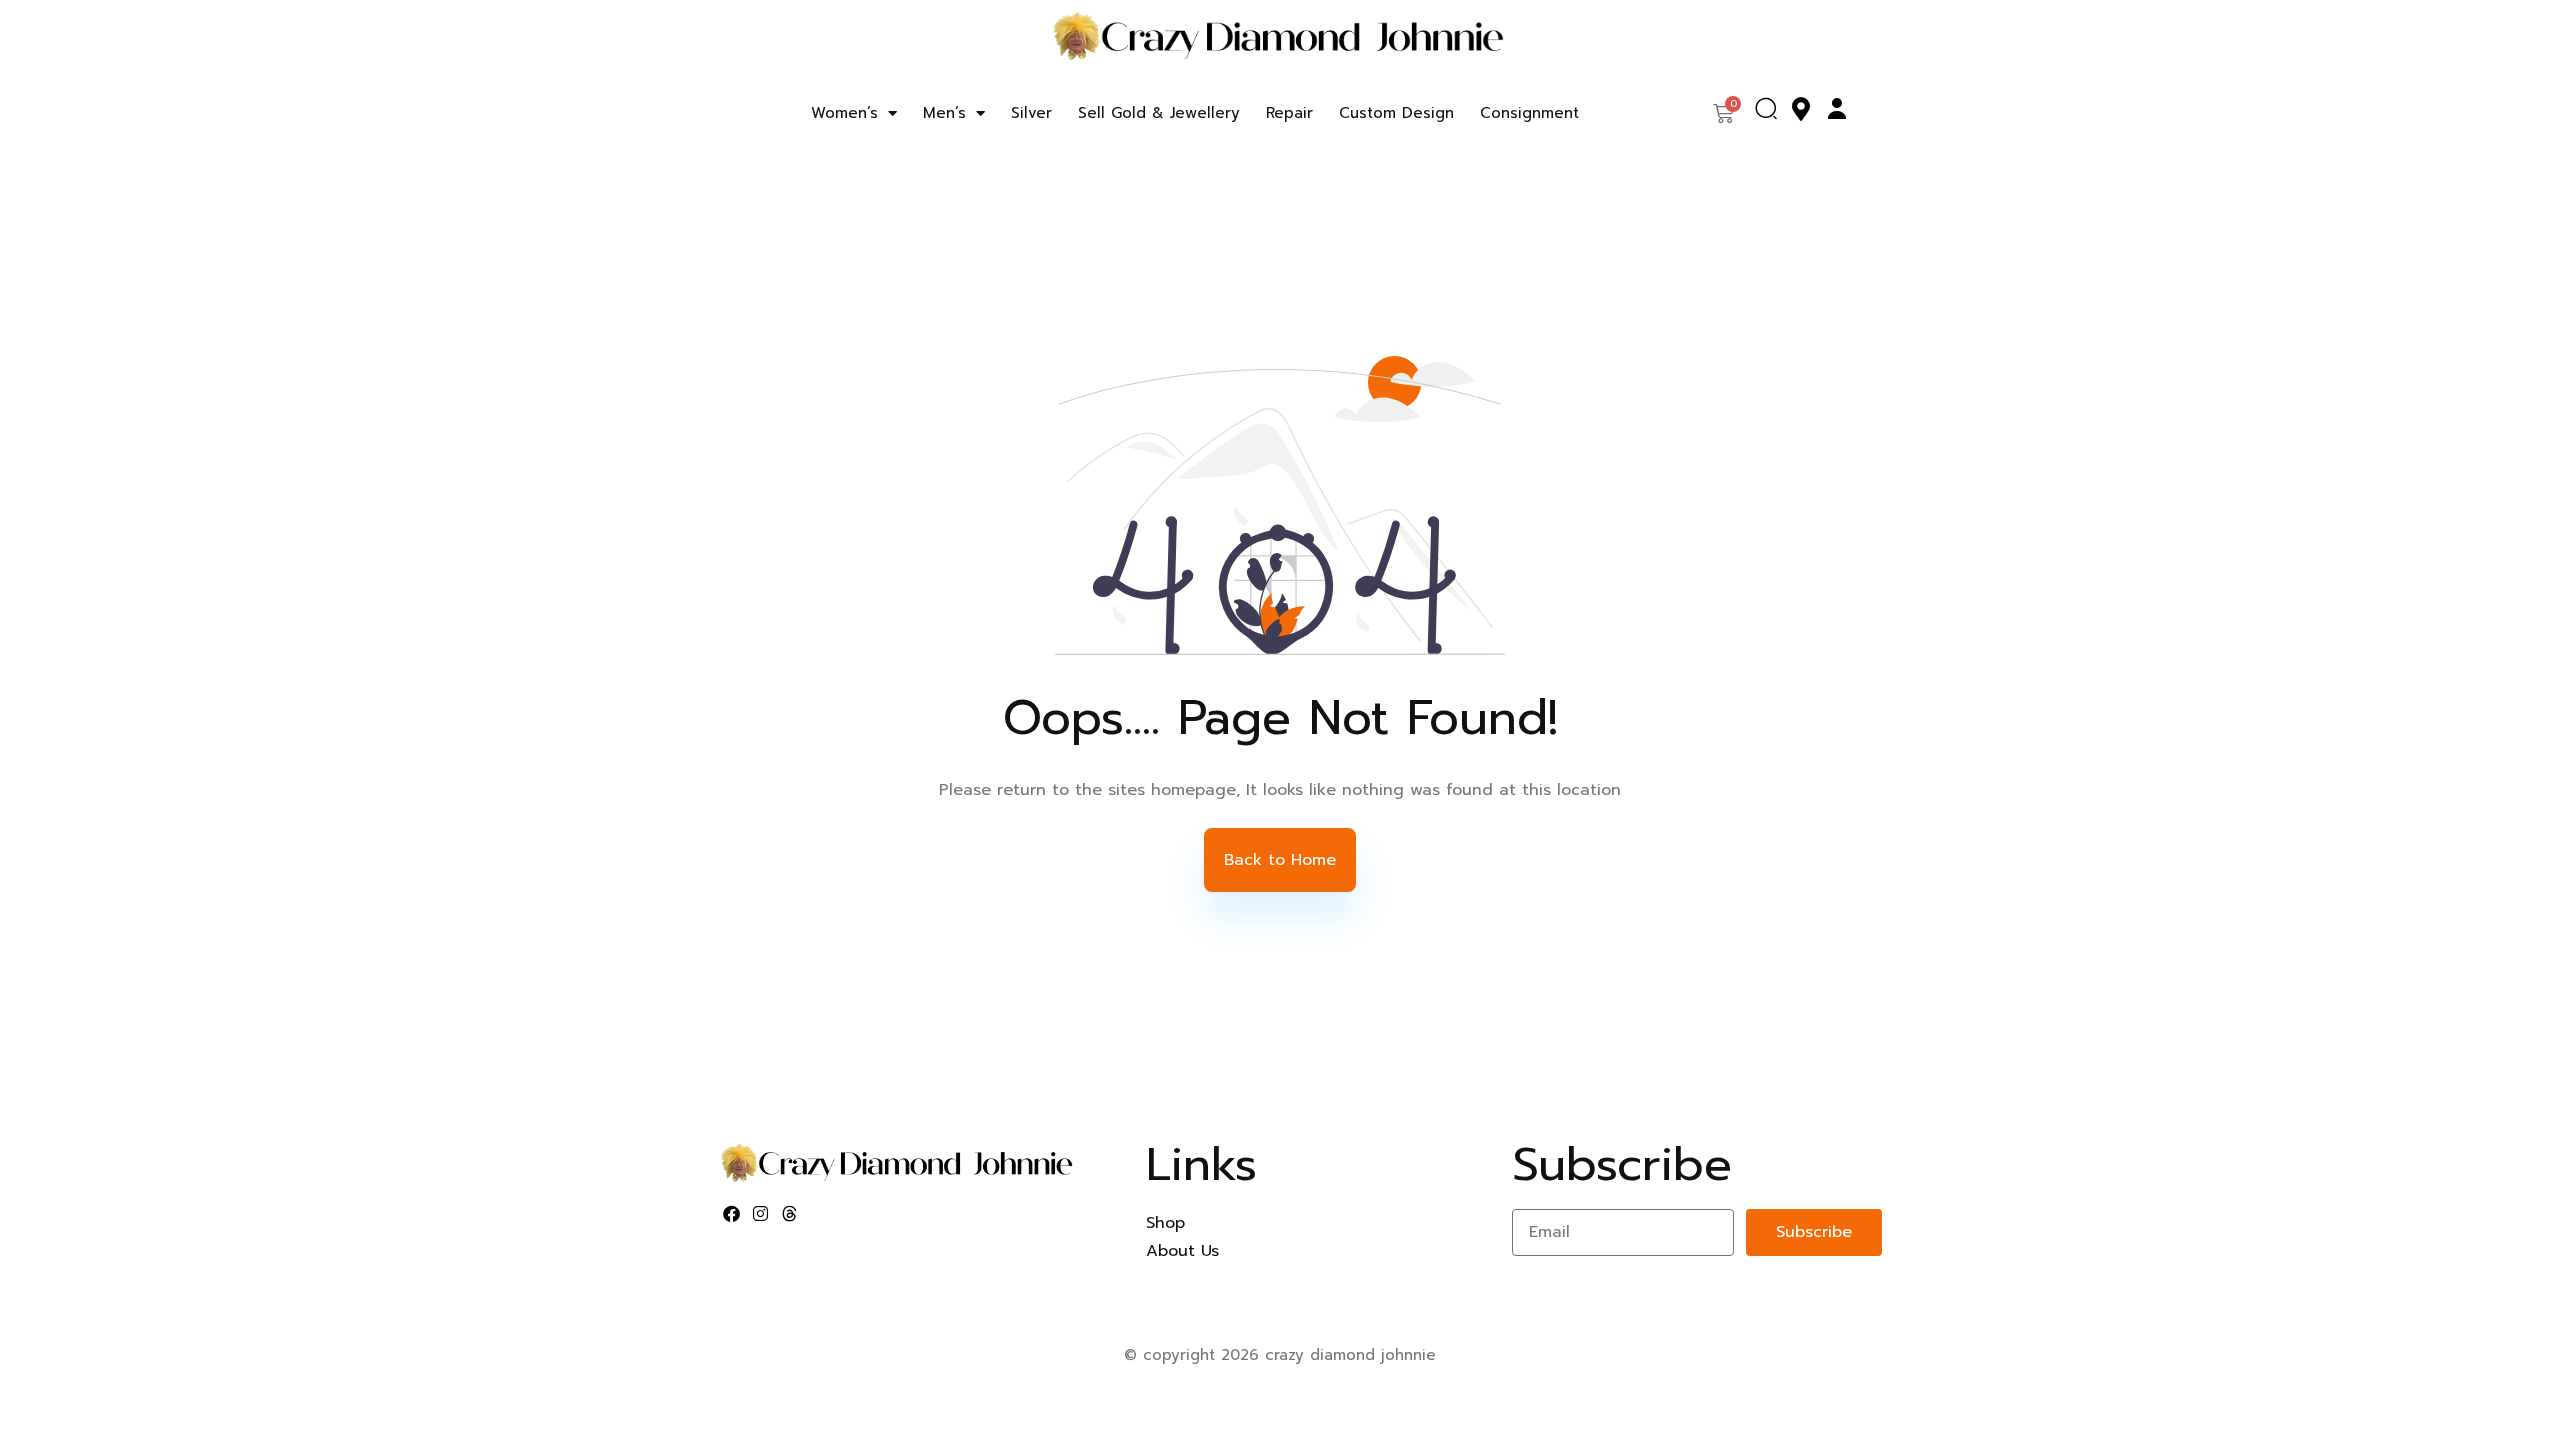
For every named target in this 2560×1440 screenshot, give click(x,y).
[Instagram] (761, 1214)
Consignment (1529, 113)
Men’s (944, 113)
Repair (1289, 113)
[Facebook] (732, 1214)
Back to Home (1280, 860)
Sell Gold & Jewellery (1159, 113)
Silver (1031, 113)
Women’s (844, 113)
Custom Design (1396, 113)
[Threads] (790, 1214)
